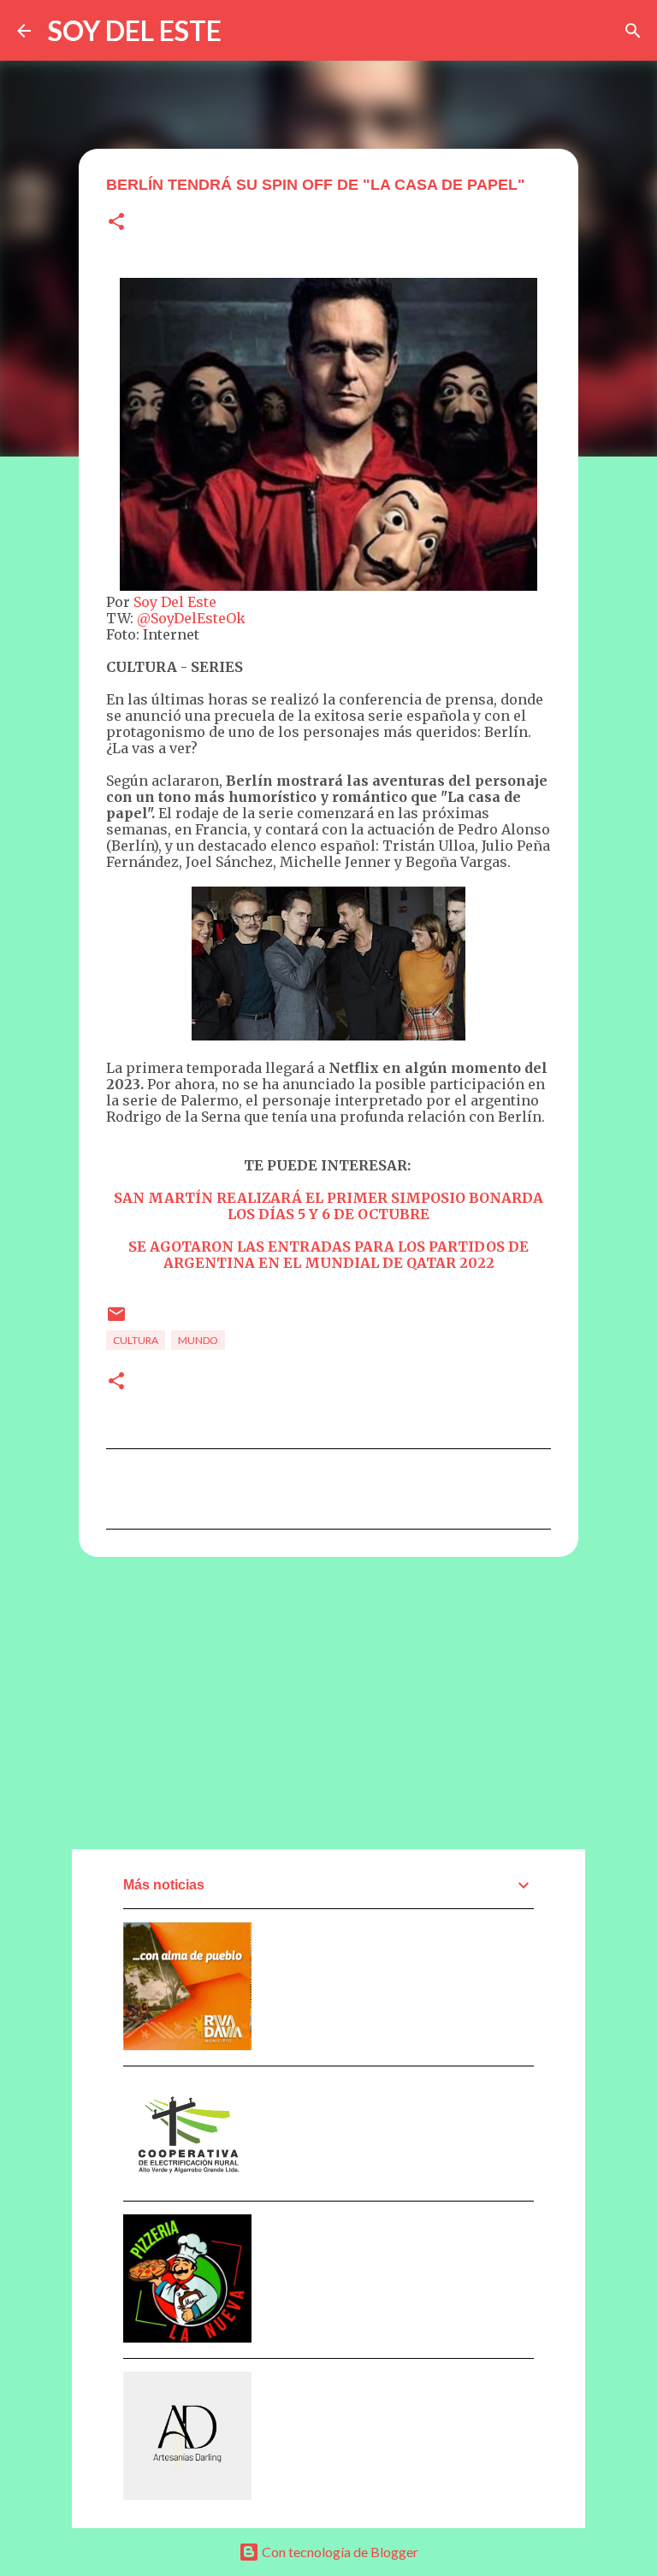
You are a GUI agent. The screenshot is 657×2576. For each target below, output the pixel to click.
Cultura (136, 1340)
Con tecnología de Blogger (339, 2552)
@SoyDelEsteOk (191, 618)
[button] (116, 223)
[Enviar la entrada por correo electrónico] (116, 1320)
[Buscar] (633, 31)
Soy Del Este (175, 602)
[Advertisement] (328, 1702)
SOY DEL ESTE (135, 30)
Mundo (198, 1340)
